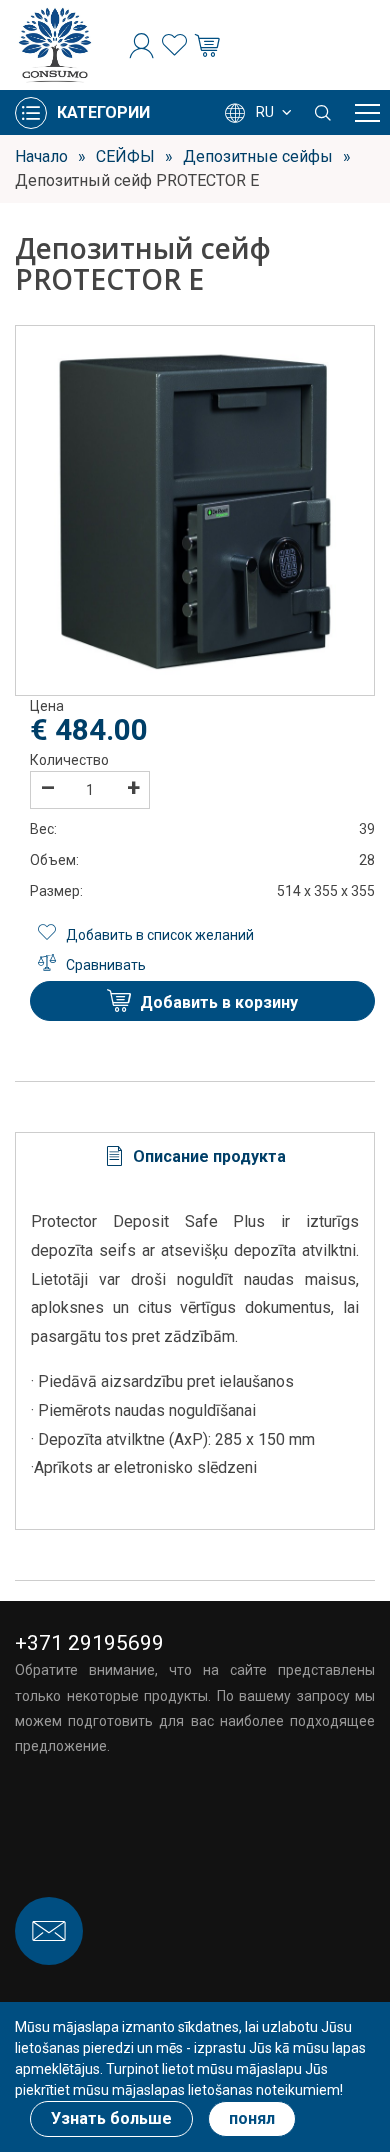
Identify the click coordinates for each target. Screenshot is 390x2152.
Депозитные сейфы (258, 156)
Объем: (54, 860)
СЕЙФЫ (125, 156)
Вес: (43, 829)
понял (252, 2118)
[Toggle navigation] (367, 112)
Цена (47, 706)
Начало (41, 156)
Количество (69, 760)
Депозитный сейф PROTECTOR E (137, 180)
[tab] (195, 1156)
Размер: (56, 891)
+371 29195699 (89, 1643)
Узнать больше (111, 2118)
